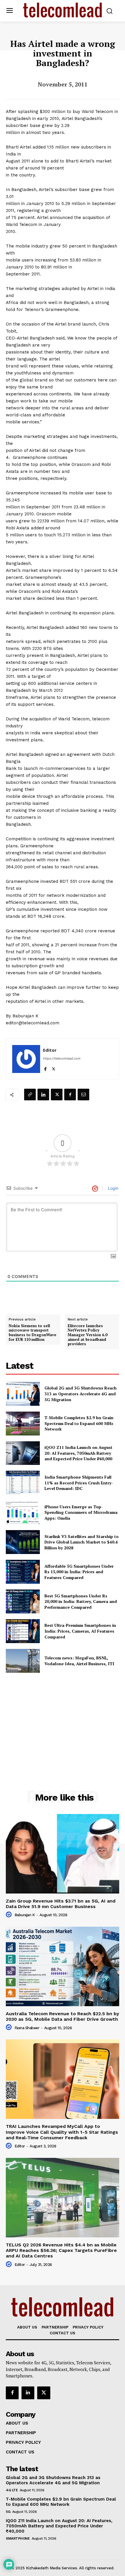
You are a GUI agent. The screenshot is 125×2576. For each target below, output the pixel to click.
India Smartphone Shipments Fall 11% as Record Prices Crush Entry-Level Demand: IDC (79, 1483)
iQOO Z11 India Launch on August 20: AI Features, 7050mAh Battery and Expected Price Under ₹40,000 (78, 1453)
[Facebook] (45, 1068)
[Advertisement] (63, 1718)
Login (112, 1188)
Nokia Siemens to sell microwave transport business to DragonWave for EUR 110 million (33, 1333)
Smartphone (18, 2538)
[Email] (83, 1095)
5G (8, 2512)
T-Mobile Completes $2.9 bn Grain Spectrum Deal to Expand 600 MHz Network (79, 1423)
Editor (50, 1050)
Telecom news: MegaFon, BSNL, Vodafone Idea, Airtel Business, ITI (79, 1661)
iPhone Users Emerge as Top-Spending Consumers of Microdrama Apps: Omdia (81, 1512)
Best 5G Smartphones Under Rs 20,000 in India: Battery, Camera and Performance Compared (81, 1601)
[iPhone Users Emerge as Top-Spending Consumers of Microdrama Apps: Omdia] (23, 1512)
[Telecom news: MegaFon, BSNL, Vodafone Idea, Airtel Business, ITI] (23, 1661)
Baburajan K (25, 1915)
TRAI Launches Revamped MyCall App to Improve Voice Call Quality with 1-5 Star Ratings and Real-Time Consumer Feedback (62, 2132)
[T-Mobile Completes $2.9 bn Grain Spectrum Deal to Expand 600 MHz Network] (23, 1424)
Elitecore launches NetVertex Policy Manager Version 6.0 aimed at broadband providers (87, 1335)
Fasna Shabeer (27, 2028)
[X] (54, 1068)
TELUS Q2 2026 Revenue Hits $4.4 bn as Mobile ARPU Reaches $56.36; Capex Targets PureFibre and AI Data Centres (61, 2250)
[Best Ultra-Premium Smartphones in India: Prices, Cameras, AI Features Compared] (23, 1631)
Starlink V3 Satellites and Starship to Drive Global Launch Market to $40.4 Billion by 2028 (82, 1542)
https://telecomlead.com (62, 1058)
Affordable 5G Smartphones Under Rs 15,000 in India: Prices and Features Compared (79, 1572)
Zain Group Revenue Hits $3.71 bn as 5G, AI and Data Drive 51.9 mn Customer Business (61, 1904)
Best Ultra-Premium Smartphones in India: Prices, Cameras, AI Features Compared (80, 1631)
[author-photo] (10, 1915)
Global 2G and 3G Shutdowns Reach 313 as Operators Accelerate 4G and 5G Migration (81, 1394)
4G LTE (12, 2490)
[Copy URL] (30, 1095)
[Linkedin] (43, 1095)
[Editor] (26, 1059)
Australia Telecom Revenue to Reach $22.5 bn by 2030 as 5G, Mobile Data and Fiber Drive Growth (63, 2016)
